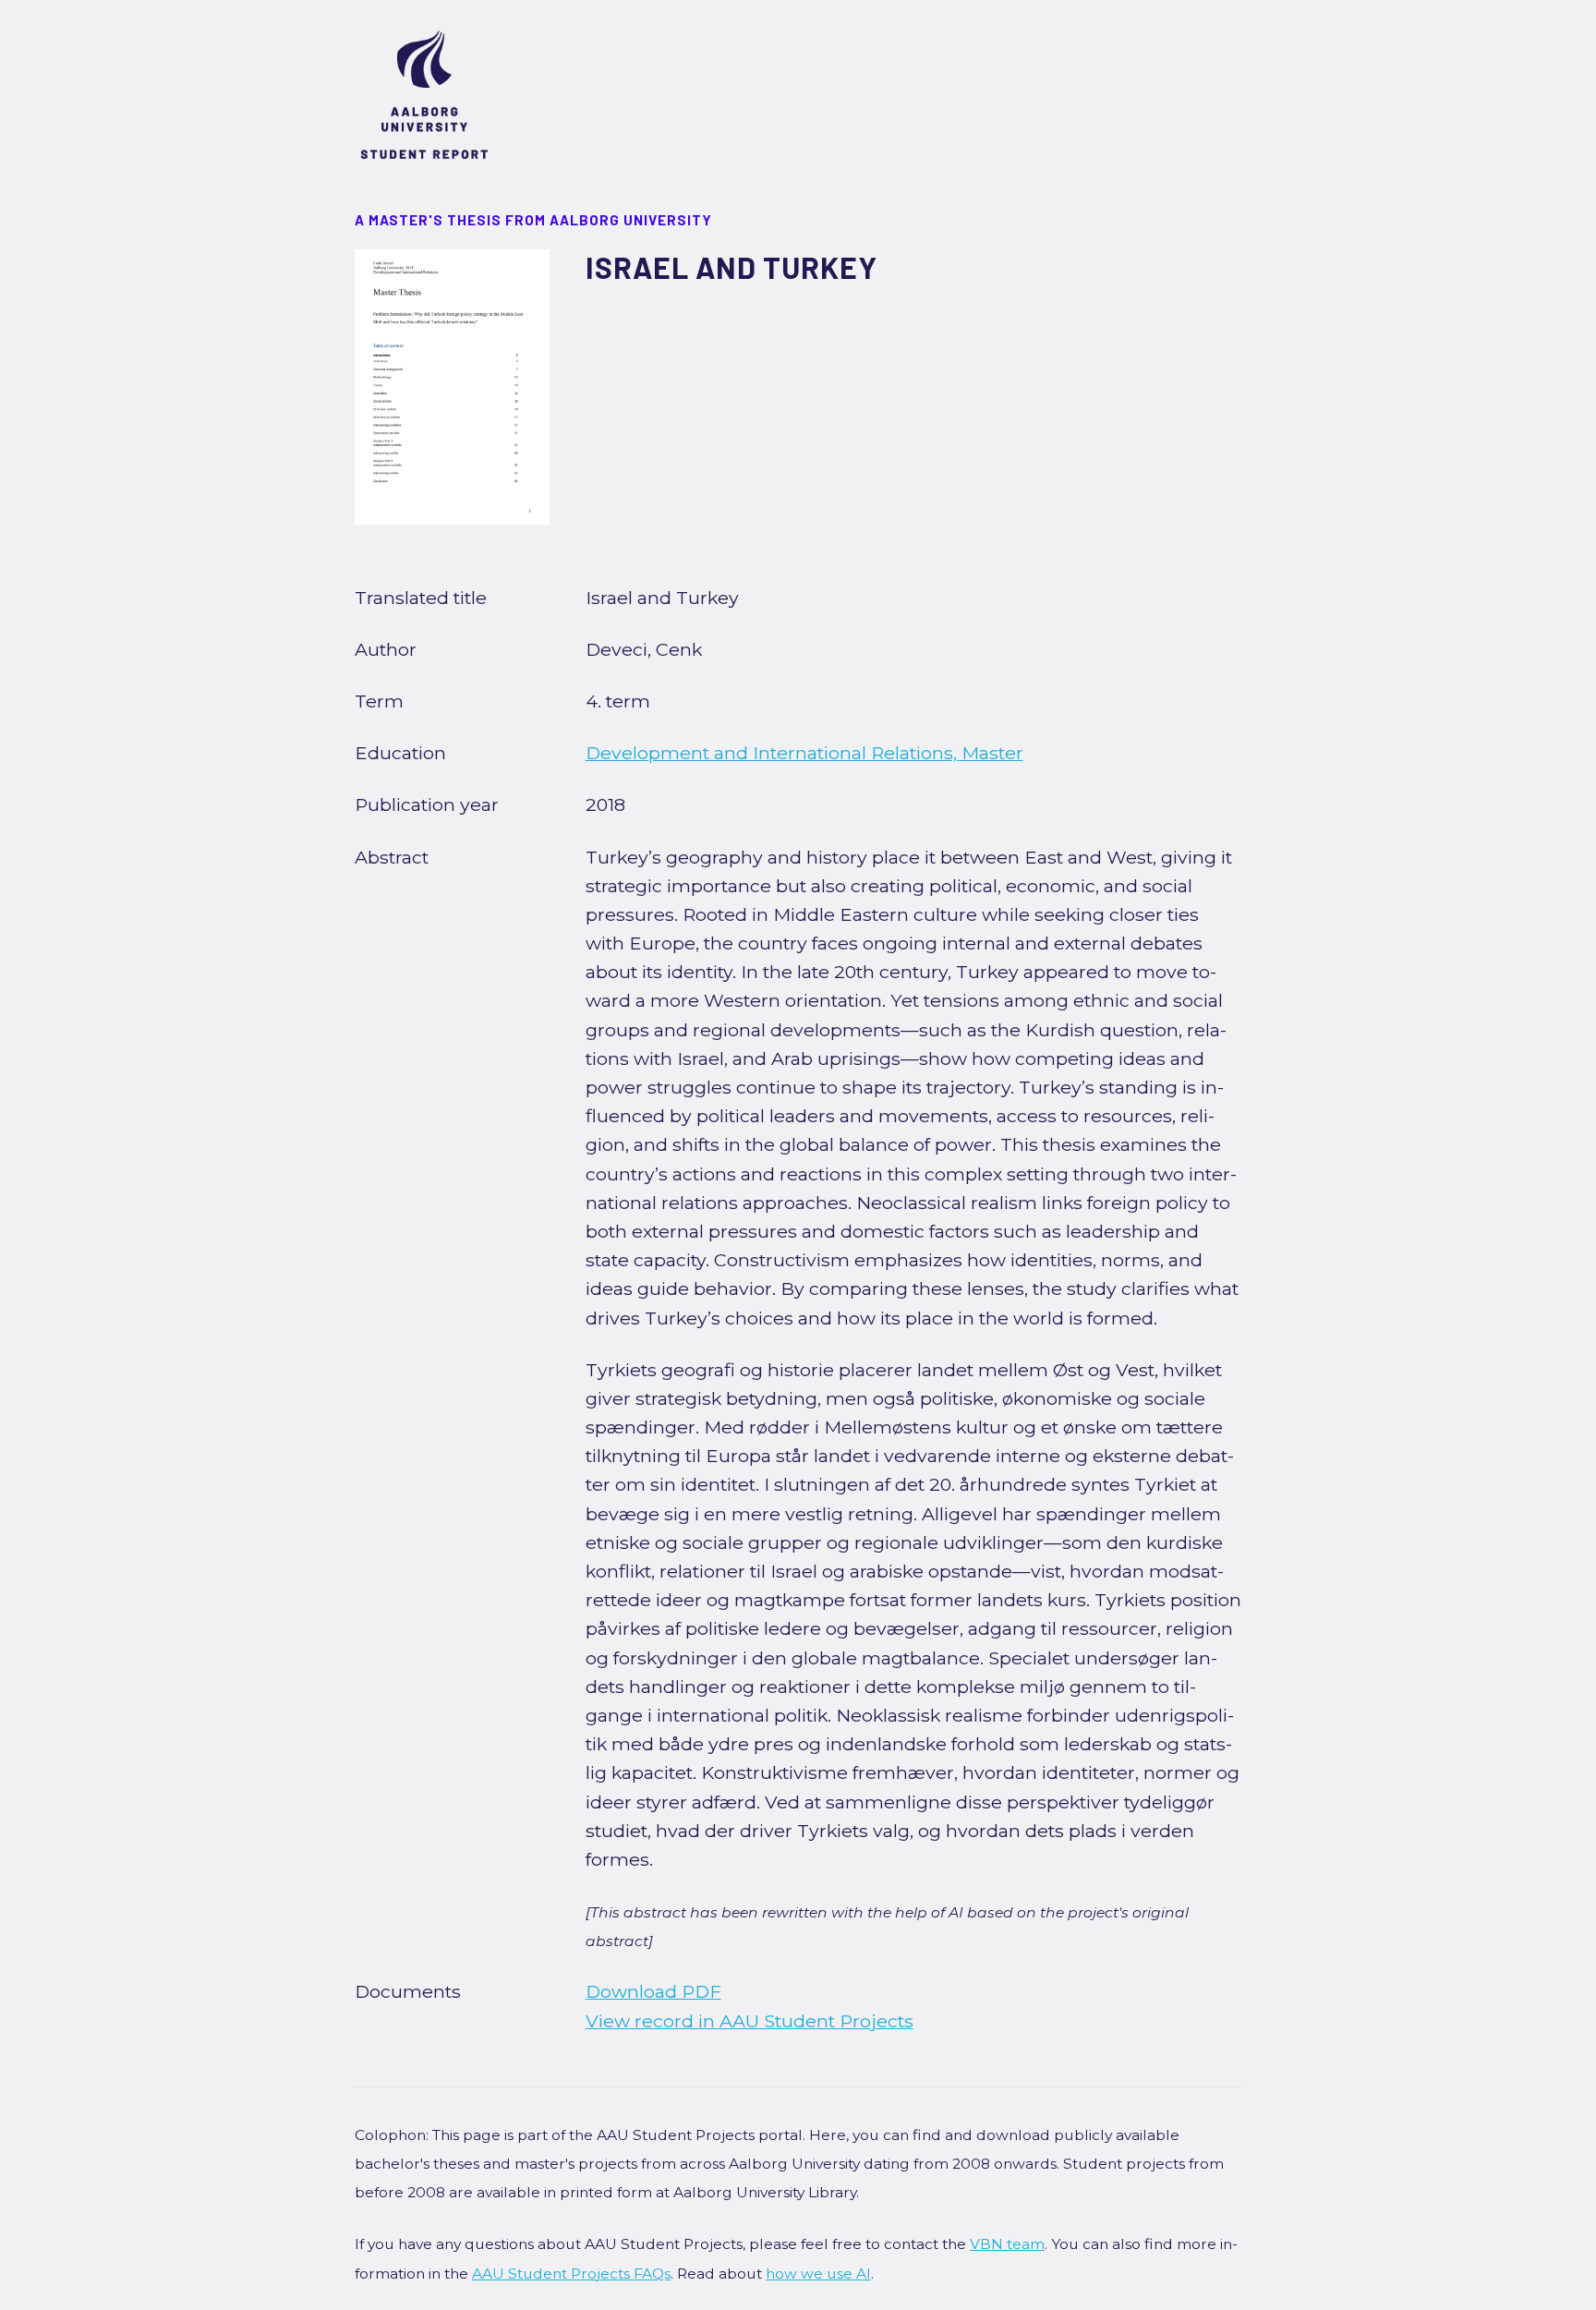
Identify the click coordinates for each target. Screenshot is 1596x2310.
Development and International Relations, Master (804, 753)
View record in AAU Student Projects (750, 2021)
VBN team (1007, 2244)
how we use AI (818, 2274)
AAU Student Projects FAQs (571, 2274)
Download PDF (653, 1991)
